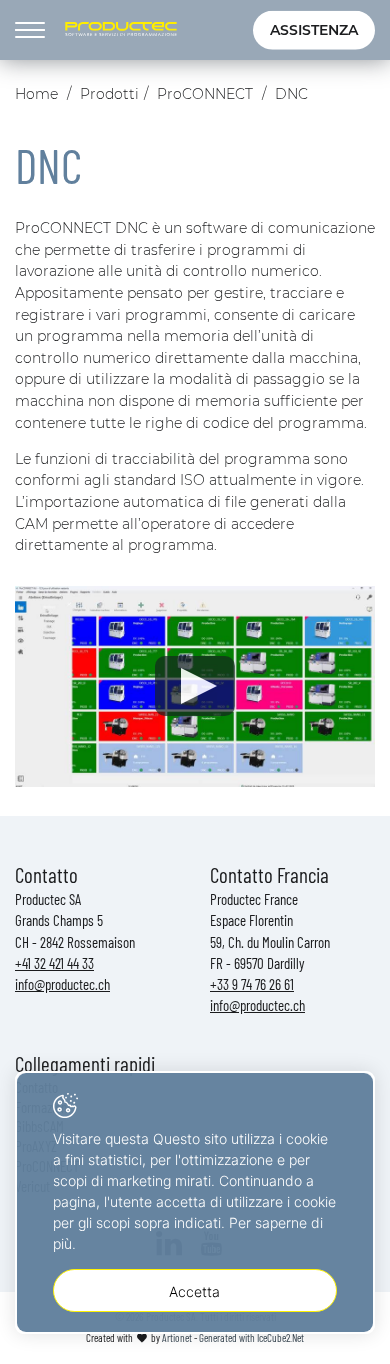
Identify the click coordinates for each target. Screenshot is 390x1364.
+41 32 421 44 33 (54, 963)
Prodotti (109, 94)
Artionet (177, 1337)
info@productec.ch (62, 984)
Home (36, 94)
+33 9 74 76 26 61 (252, 984)
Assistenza (314, 30)
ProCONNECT (205, 94)
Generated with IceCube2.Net (251, 1337)
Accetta (194, 1291)
